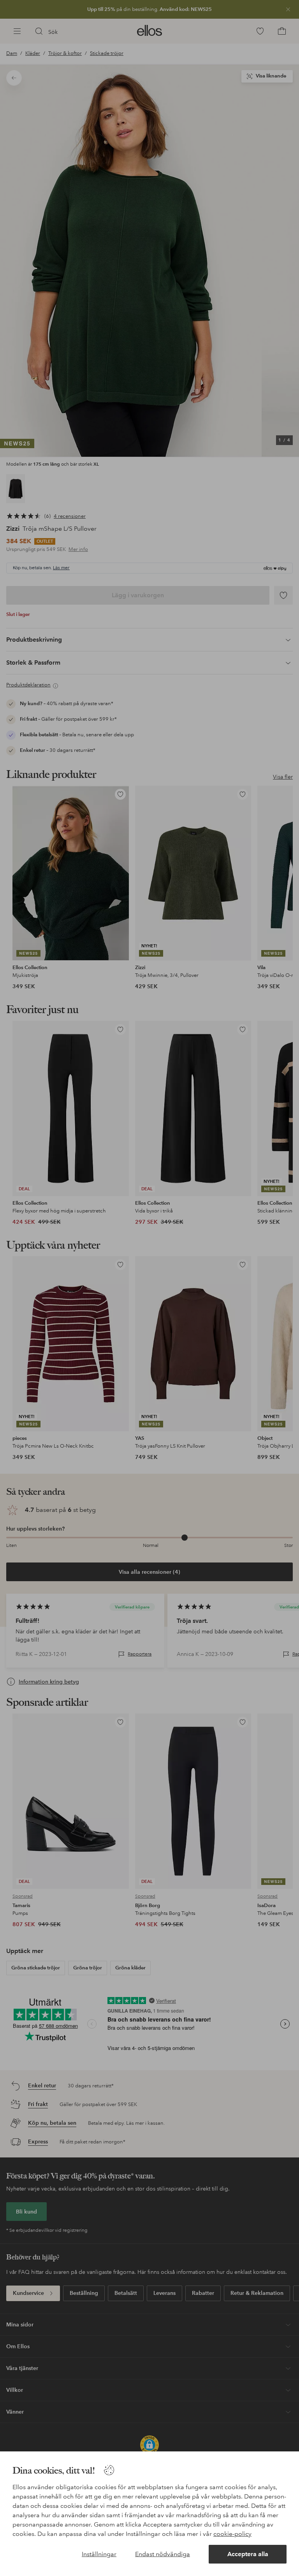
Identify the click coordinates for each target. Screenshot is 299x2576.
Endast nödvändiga (163, 2554)
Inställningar (99, 2554)
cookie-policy (232, 2534)
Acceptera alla (248, 2554)
